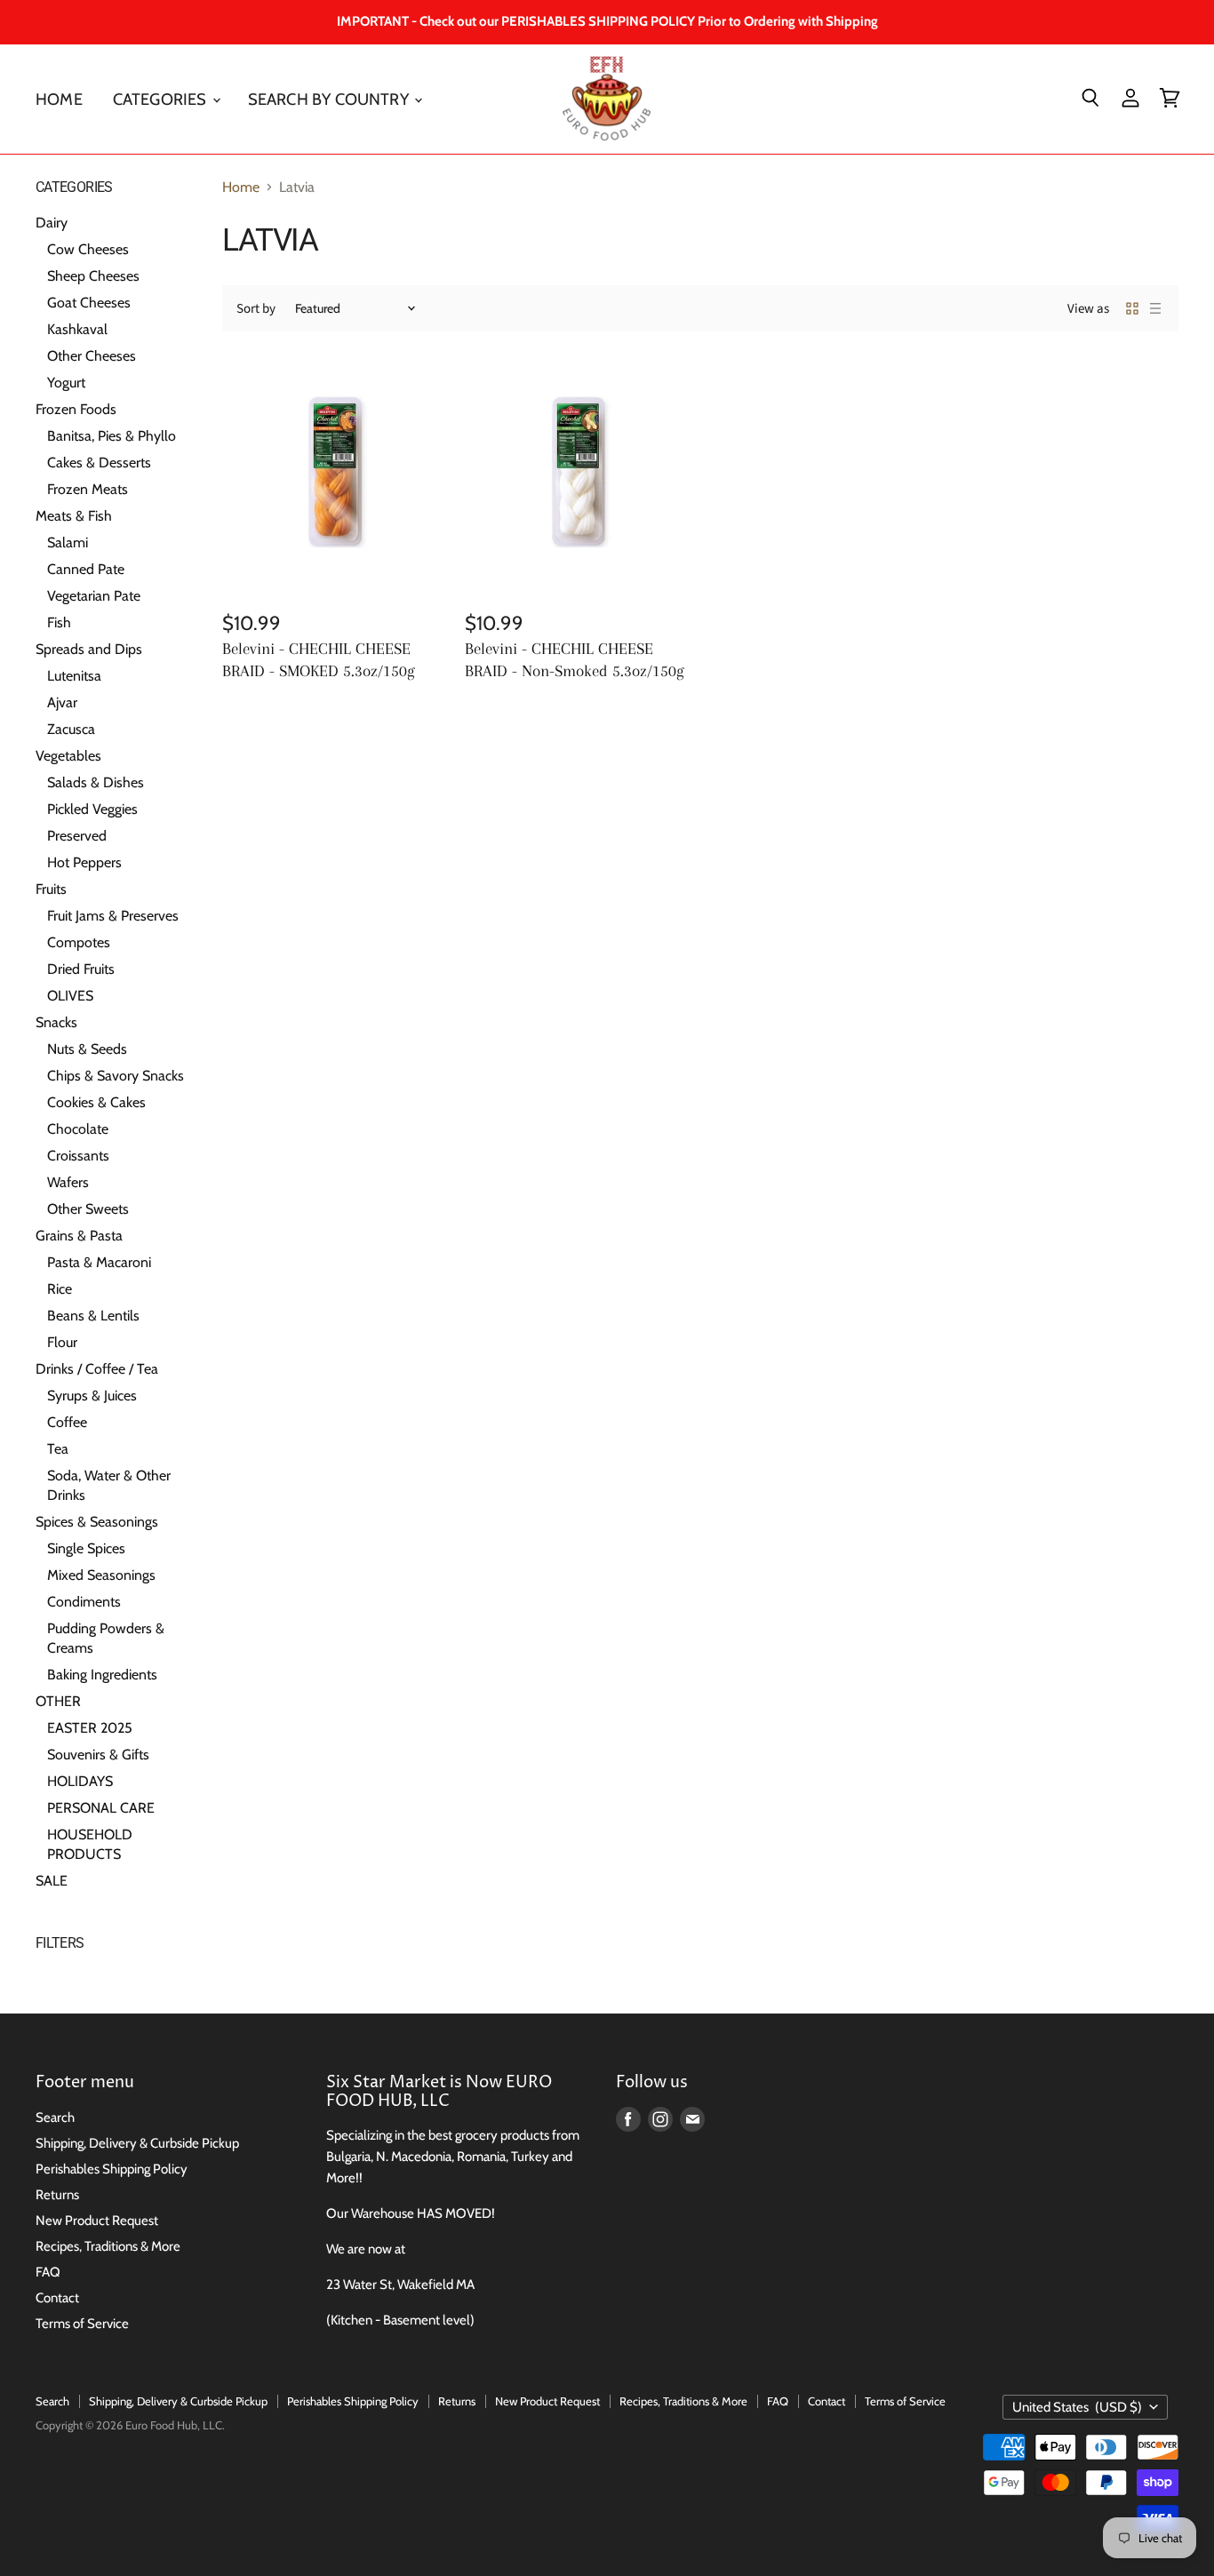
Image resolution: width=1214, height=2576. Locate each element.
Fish (59, 622)
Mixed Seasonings (101, 1575)
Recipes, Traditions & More (108, 2246)
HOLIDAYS (80, 1781)
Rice (60, 1289)
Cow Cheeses (88, 249)
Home (59, 98)
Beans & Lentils (93, 1316)
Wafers (68, 1182)
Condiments (84, 1602)
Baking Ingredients (102, 1675)
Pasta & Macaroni (99, 1262)
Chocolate (78, 1129)
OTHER (58, 1701)
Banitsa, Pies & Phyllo (112, 436)
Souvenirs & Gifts (98, 1755)
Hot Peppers (84, 862)
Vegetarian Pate (94, 596)
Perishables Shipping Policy (112, 2169)
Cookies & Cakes (96, 1102)
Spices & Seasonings (97, 1522)
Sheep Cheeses (93, 276)
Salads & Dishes (96, 782)
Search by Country (330, 98)
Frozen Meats (88, 489)
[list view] (1155, 308)
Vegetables (68, 756)
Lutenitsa (74, 676)
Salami (68, 542)
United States (1077, 2407)
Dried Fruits (81, 969)
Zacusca (71, 729)
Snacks (56, 1022)
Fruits (51, 889)
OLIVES (70, 996)
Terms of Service (82, 2324)
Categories (162, 98)
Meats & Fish (74, 516)
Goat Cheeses (89, 303)
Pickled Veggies (92, 809)
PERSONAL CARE (101, 1808)
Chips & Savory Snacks (116, 1076)
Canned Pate (86, 569)
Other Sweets (88, 1209)
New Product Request (97, 2221)
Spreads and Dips (89, 649)
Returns (57, 2195)
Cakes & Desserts (99, 463)
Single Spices (86, 1548)
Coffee (67, 1422)
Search (55, 2117)
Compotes (79, 942)
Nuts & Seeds (87, 1049)
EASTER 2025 (90, 1728)
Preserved (77, 836)
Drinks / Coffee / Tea (97, 1369)
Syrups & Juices (92, 1396)
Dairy (52, 223)
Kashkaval (77, 329)
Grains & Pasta (79, 1236)
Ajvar (62, 702)
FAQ (48, 2272)
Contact (57, 2298)
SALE (52, 1881)
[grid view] (1132, 308)
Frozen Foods (76, 409)
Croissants (78, 1156)
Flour (62, 1342)
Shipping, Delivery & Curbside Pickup (137, 2143)
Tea (58, 1449)
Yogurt (66, 383)
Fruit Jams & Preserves (113, 916)
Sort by (256, 309)
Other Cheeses (92, 356)
